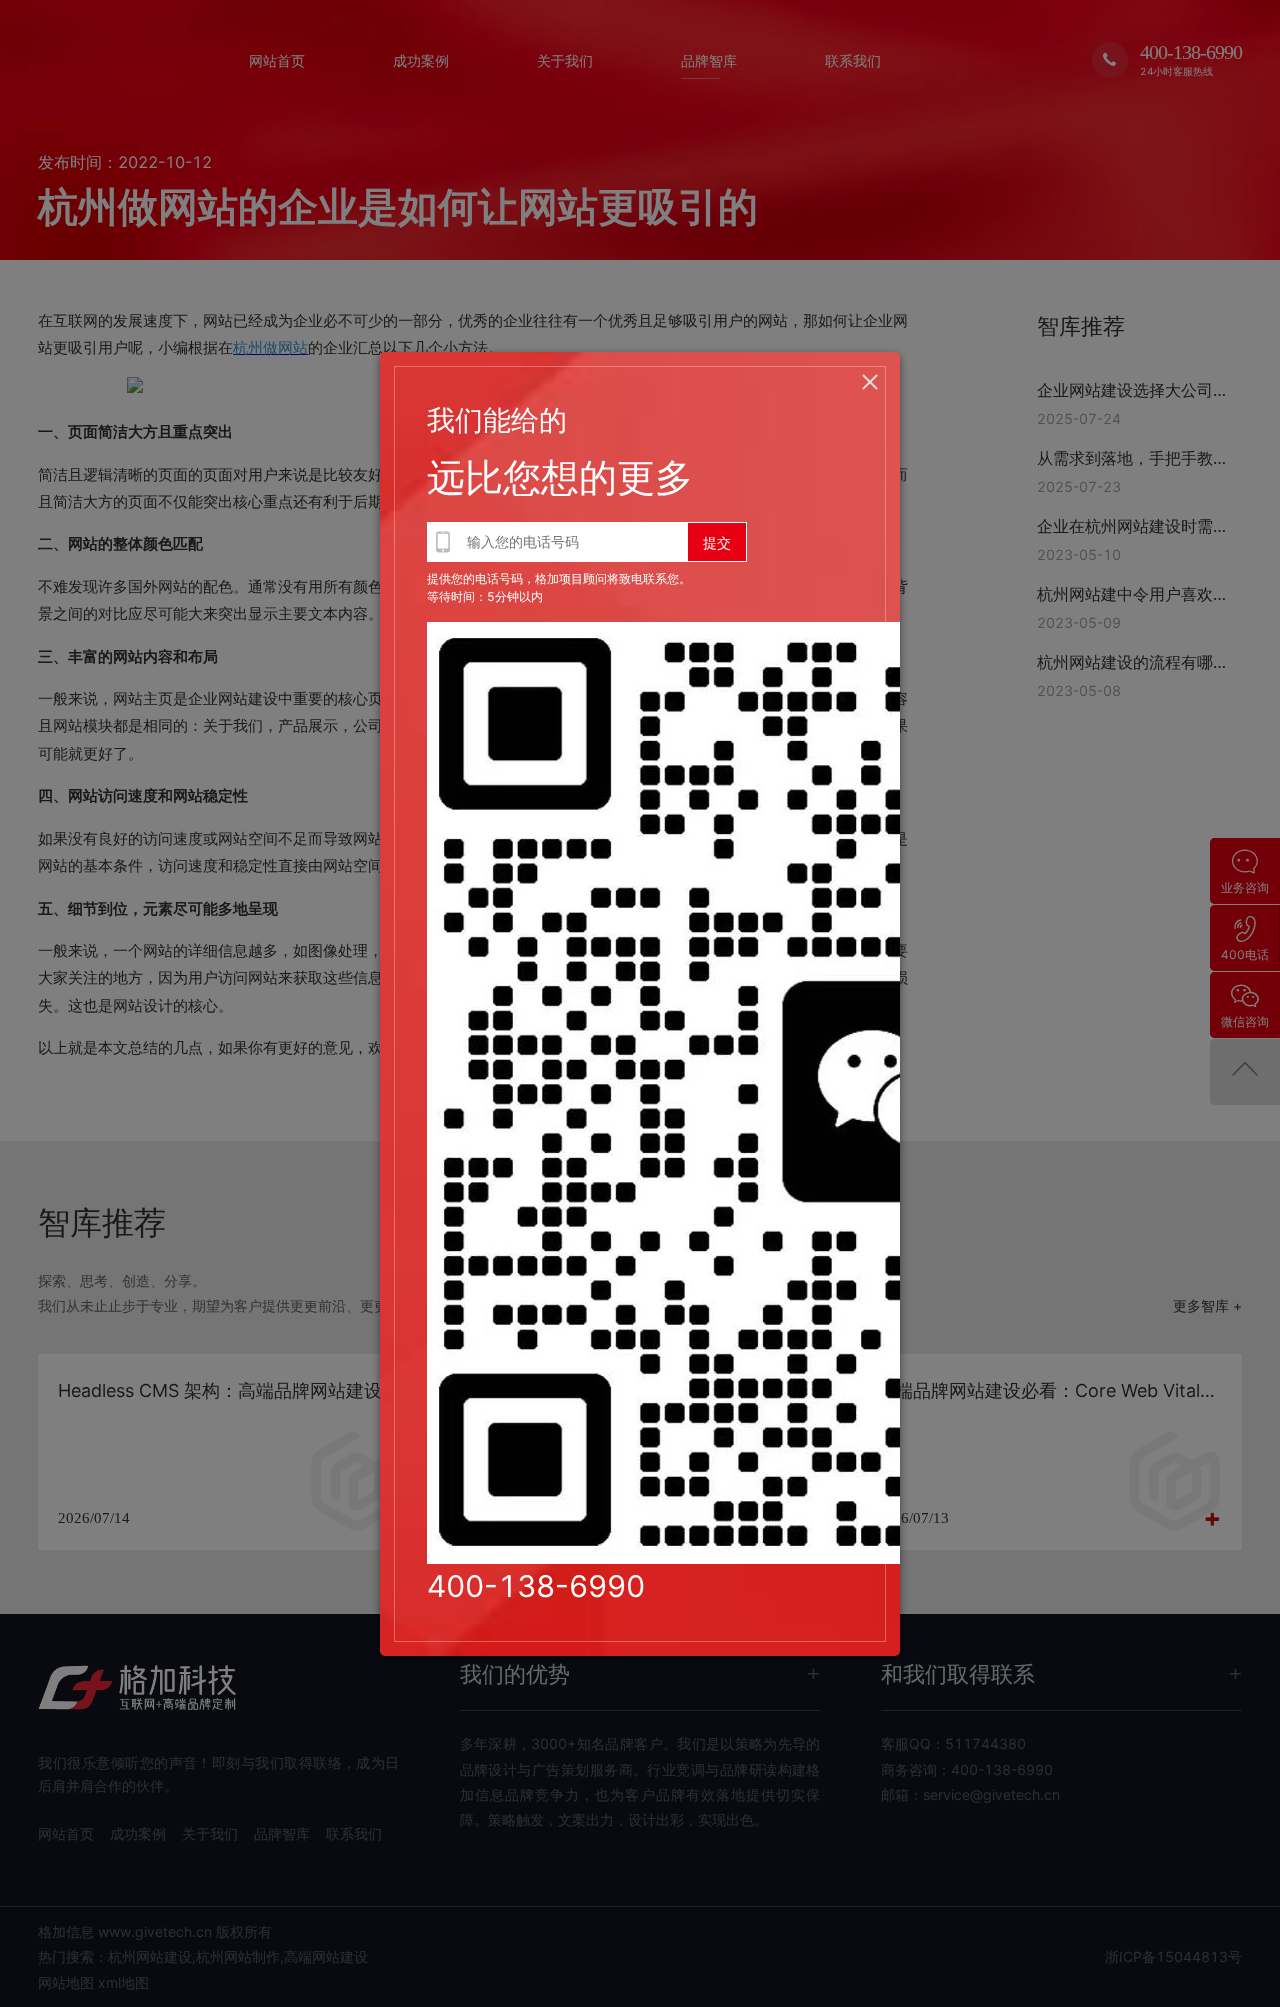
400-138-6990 (536, 1586)
